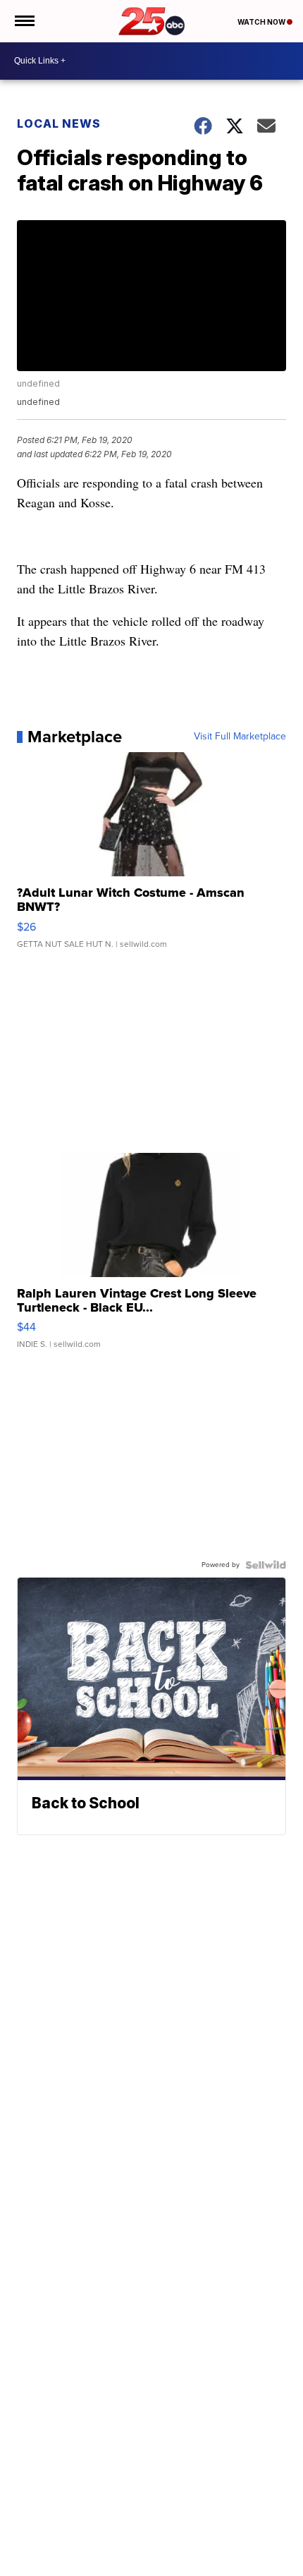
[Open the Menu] (24, 21)
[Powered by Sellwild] (266, 1565)
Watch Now (262, 22)
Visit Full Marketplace (240, 737)
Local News (59, 123)
